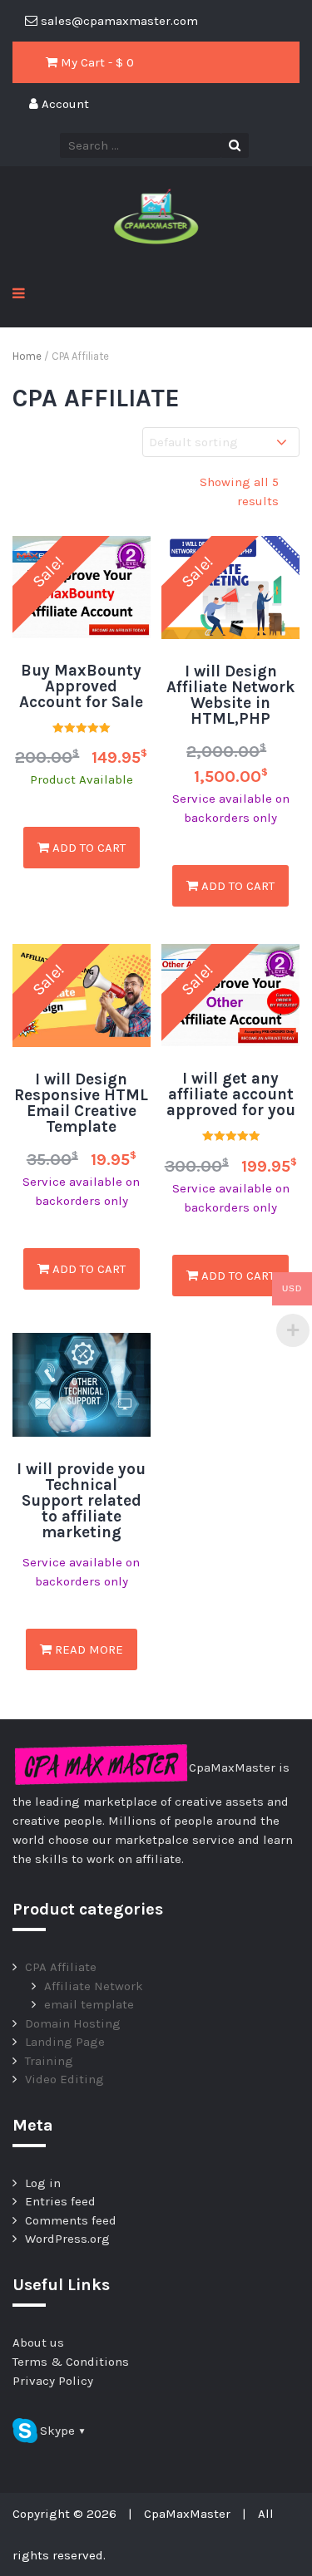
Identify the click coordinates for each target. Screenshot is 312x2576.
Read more (87, 1649)
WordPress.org (67, 2239)
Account (64, 104)
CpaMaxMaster (187, 2514)
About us (38, 2342)
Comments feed (71, 2220)
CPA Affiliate (61, 1967)
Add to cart (87, 848)
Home (27, 356)
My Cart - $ (96, 62)
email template (89, 2004)
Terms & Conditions (71, 2362)
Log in (43, 2183)
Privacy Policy (53, 2381)
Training (49, 2061)
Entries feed (60, 2201)
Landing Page (65, 2042)
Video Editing (64, 2079)
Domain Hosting (73, 2023)
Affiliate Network (94, 1986)
